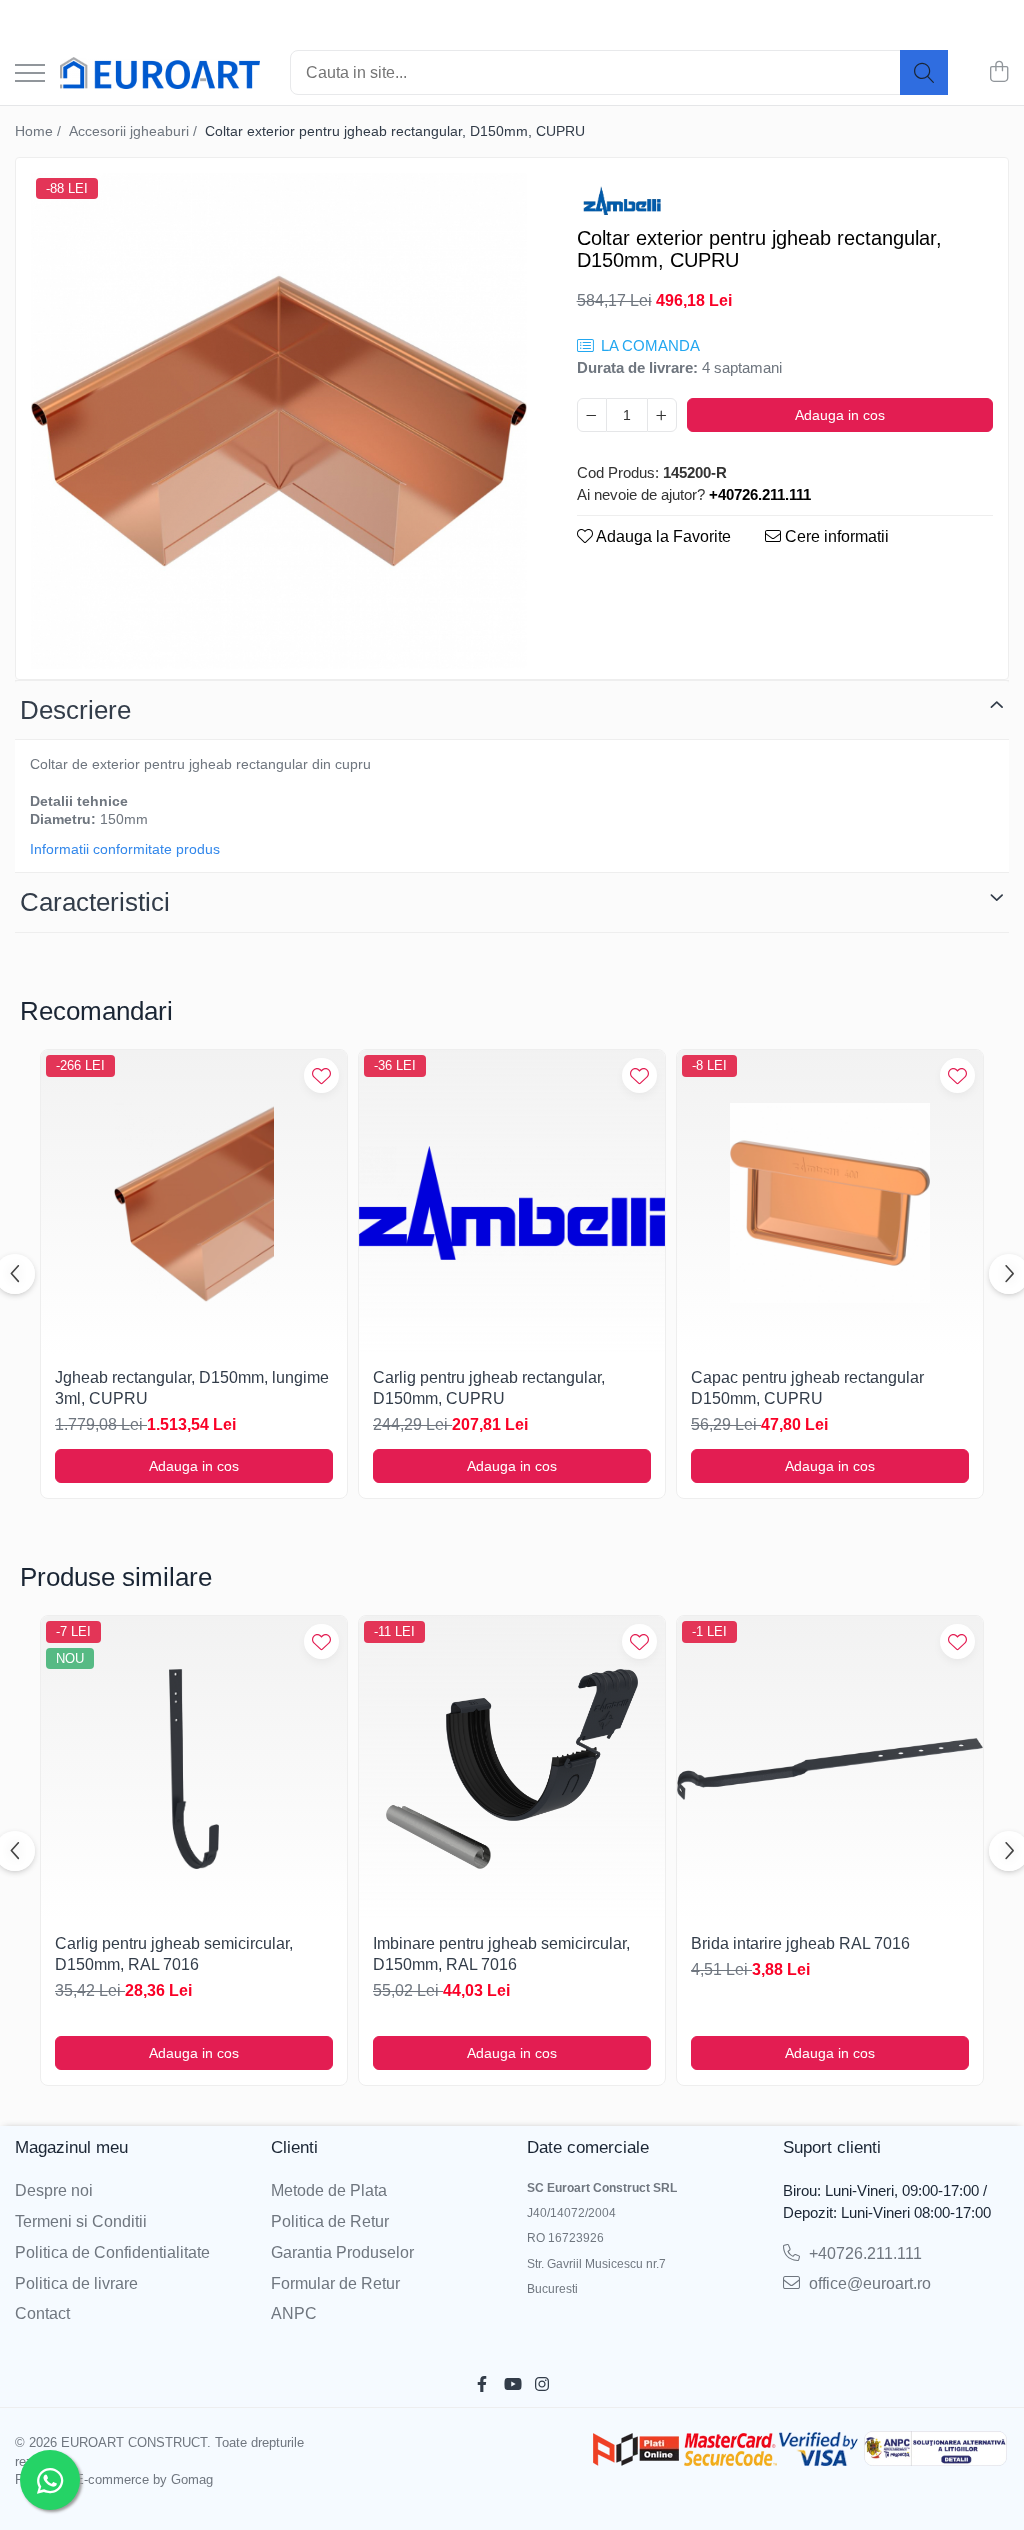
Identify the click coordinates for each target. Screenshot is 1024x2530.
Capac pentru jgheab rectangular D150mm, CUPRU (807, 1388)
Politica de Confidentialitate (112, 2252)
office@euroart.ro (868, 2283)
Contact (42, 2313)
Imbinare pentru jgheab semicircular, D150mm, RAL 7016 (501, 1954)
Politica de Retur (330, 2221)
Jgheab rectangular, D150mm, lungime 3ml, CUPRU (192, 1388)
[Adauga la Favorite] (321, 1075)
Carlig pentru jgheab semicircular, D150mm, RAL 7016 (174, 1954)
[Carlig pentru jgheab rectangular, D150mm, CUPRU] (512, 1203)
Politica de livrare (76, 2283)
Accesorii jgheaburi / (135, 131)
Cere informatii (835, 536)
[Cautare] (924, 72)
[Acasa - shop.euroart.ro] (160, 73)
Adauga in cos (840, 415)
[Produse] (30, 74)
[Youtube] (512, 2385)
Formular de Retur (335, 2283)
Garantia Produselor (342, 2252)
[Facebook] (482, 2385)
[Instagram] (542, 2385)
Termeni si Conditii (81, 2221)
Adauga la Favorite (662, 536)
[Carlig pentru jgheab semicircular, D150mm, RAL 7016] (194, 1769)
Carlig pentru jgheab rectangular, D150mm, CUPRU (489, 1388)
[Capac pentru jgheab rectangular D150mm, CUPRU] (830, 1203)
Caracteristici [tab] (95, 902)
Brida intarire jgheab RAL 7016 (800, 1943)
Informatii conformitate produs (125, 849)
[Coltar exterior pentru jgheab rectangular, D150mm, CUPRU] (279, 421)
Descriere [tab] (75, 710)
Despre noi (54, 2190)
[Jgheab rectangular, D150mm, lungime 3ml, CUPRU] (194, 1203)
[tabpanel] (279, 421)
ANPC (294, 2313)
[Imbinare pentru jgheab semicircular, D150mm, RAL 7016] (512, 1769)
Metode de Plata (329, 2190)
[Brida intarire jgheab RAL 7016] (830, 1769)
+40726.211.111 (863, 2253)
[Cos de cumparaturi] (998, 73)
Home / (40, 131)
